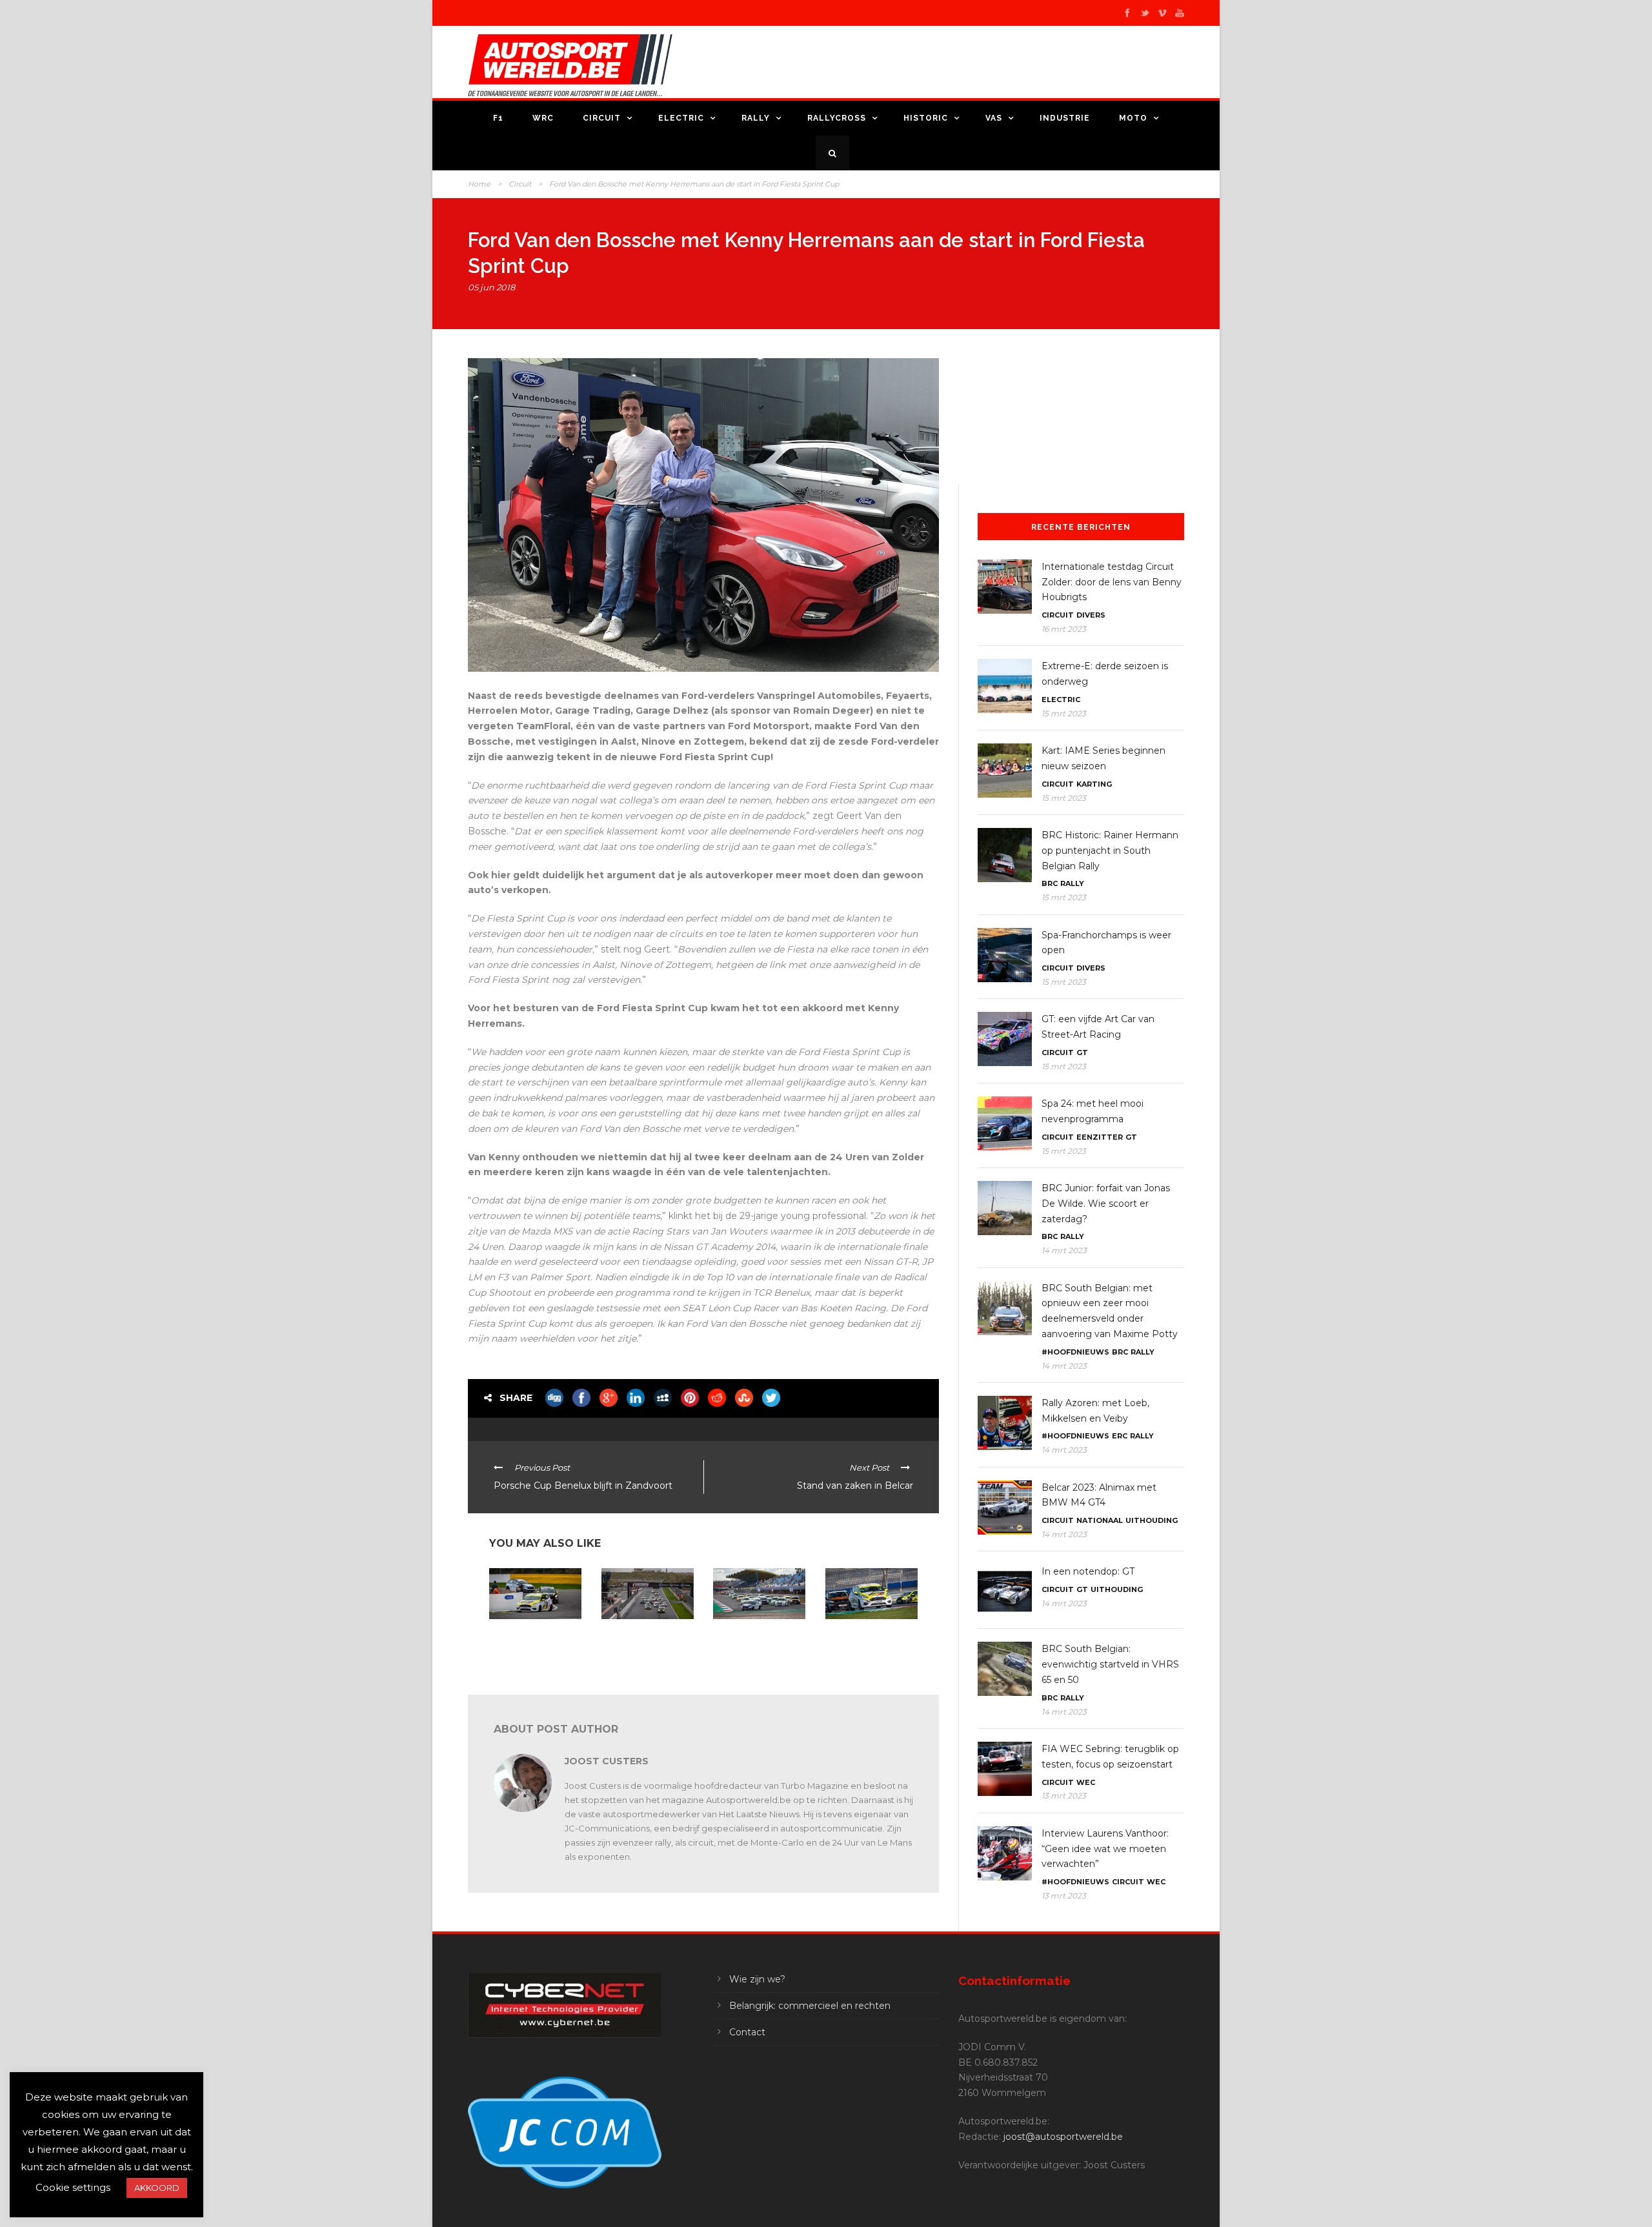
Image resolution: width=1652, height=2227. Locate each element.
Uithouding (1152, 1520)
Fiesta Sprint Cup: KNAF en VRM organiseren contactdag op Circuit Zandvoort (646, 1645)
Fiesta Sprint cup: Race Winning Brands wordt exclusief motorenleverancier (756, 1645)
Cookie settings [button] (73, 2187)
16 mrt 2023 (1064, 629)
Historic (926, 118)
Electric (681, 118)
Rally (756, 118)
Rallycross (837, 118)
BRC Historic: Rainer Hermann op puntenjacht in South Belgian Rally (1110, 851)
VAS (994, 118)
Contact (747, 2032)
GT (1082, 1053)
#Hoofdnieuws (1075, 1352)
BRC (1050, 883)
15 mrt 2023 (1064, 713)
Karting (1094, 784)
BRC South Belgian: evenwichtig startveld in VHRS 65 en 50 (1110, 1664)
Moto (1133, 118)
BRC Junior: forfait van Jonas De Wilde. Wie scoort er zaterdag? (1106, 1204)
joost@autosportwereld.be (1063, 2137)
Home (479, 184)
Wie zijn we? (757, 1979)
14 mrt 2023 (1064, 1250)
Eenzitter (1100, 1137)
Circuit (602, 118)
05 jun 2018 (491, 287)
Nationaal (1100, 1520)
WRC (543, 118)
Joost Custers (607, 1761)
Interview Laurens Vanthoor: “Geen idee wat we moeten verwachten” (1105, 1849)
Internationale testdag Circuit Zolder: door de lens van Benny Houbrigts (1112, 582)
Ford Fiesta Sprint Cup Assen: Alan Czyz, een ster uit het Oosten (867, 1640)
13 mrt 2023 (1064, 1796)
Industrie (1065, 118)
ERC (1120, 1436)
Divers (1091, 615)
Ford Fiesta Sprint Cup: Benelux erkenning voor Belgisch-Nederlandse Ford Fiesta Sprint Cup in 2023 (535, 1650)
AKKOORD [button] (157, 2188)
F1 (498, 118)
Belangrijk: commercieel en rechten (810, 2006)
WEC (1086, 1782)
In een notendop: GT (1088, 1571)
